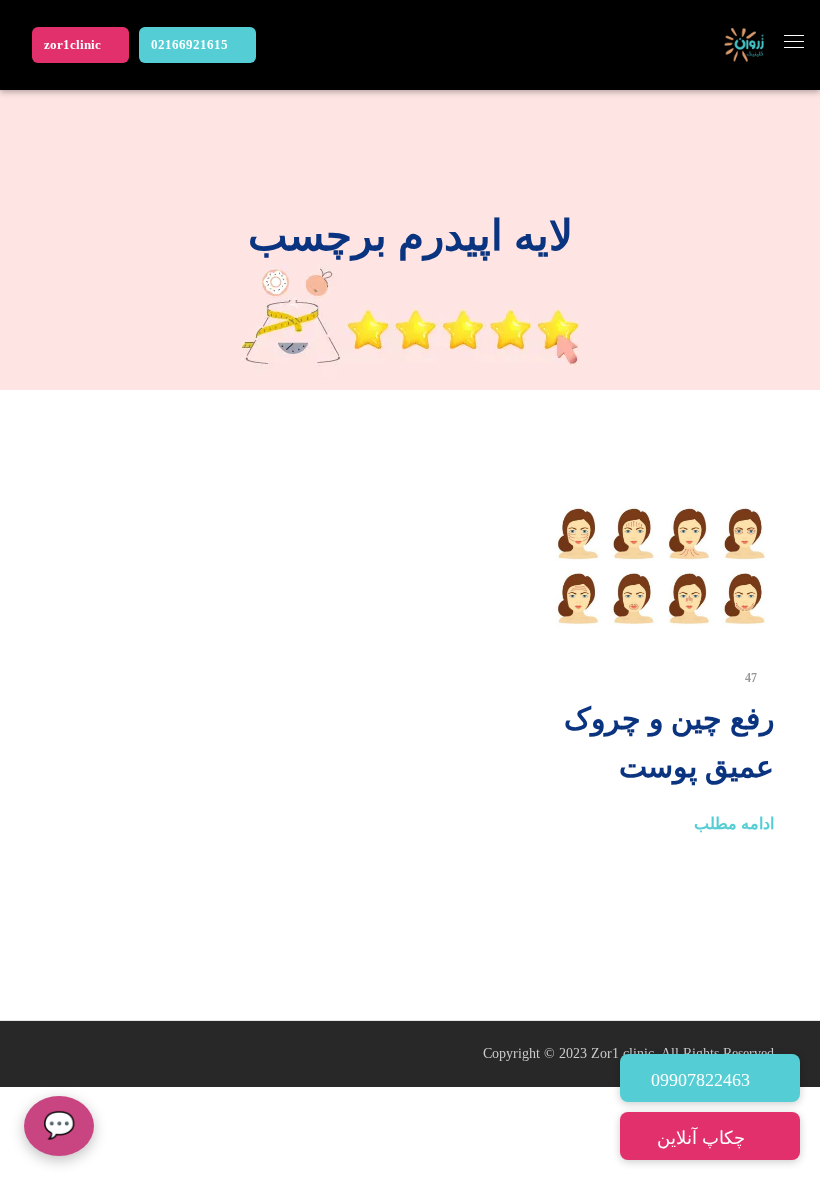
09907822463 (703, 1080)
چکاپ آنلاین (703, 1138)
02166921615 (189, 44)
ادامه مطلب (734, 823)
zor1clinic (72, 44)
